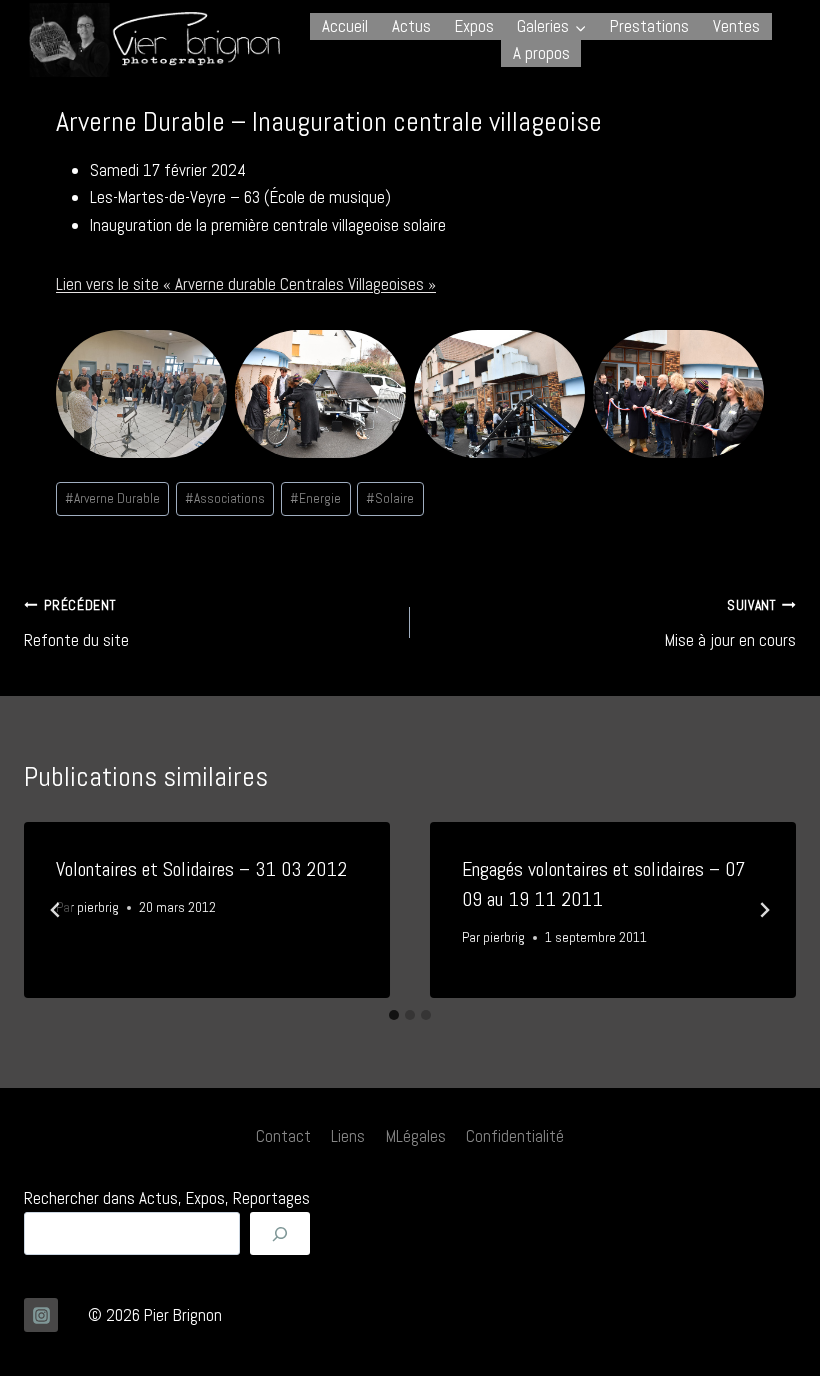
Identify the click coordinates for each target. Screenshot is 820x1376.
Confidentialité (515, 1136)
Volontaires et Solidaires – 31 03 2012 (201, 869)
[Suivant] (764, 910)
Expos (474, 26)
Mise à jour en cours (730, 624)
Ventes (736, 26)
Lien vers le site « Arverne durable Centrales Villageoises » (246, 284)
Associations (225, 498)
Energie (315, 498)
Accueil (345, 26)
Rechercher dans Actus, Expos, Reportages (167, 1198)
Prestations (649, 26)
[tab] (394, 1015)
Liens (348, 1136)
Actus (411, 26)
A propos (541, 53)
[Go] (280, 1233)
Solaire (390, 498)
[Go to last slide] (56, 910)
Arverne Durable (112, 498)
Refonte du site (76, 624)
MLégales (416, 1136)
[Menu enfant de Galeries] (552, 26)
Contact (283, 1136)
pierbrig (98, 907)
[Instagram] (41, 1315)
